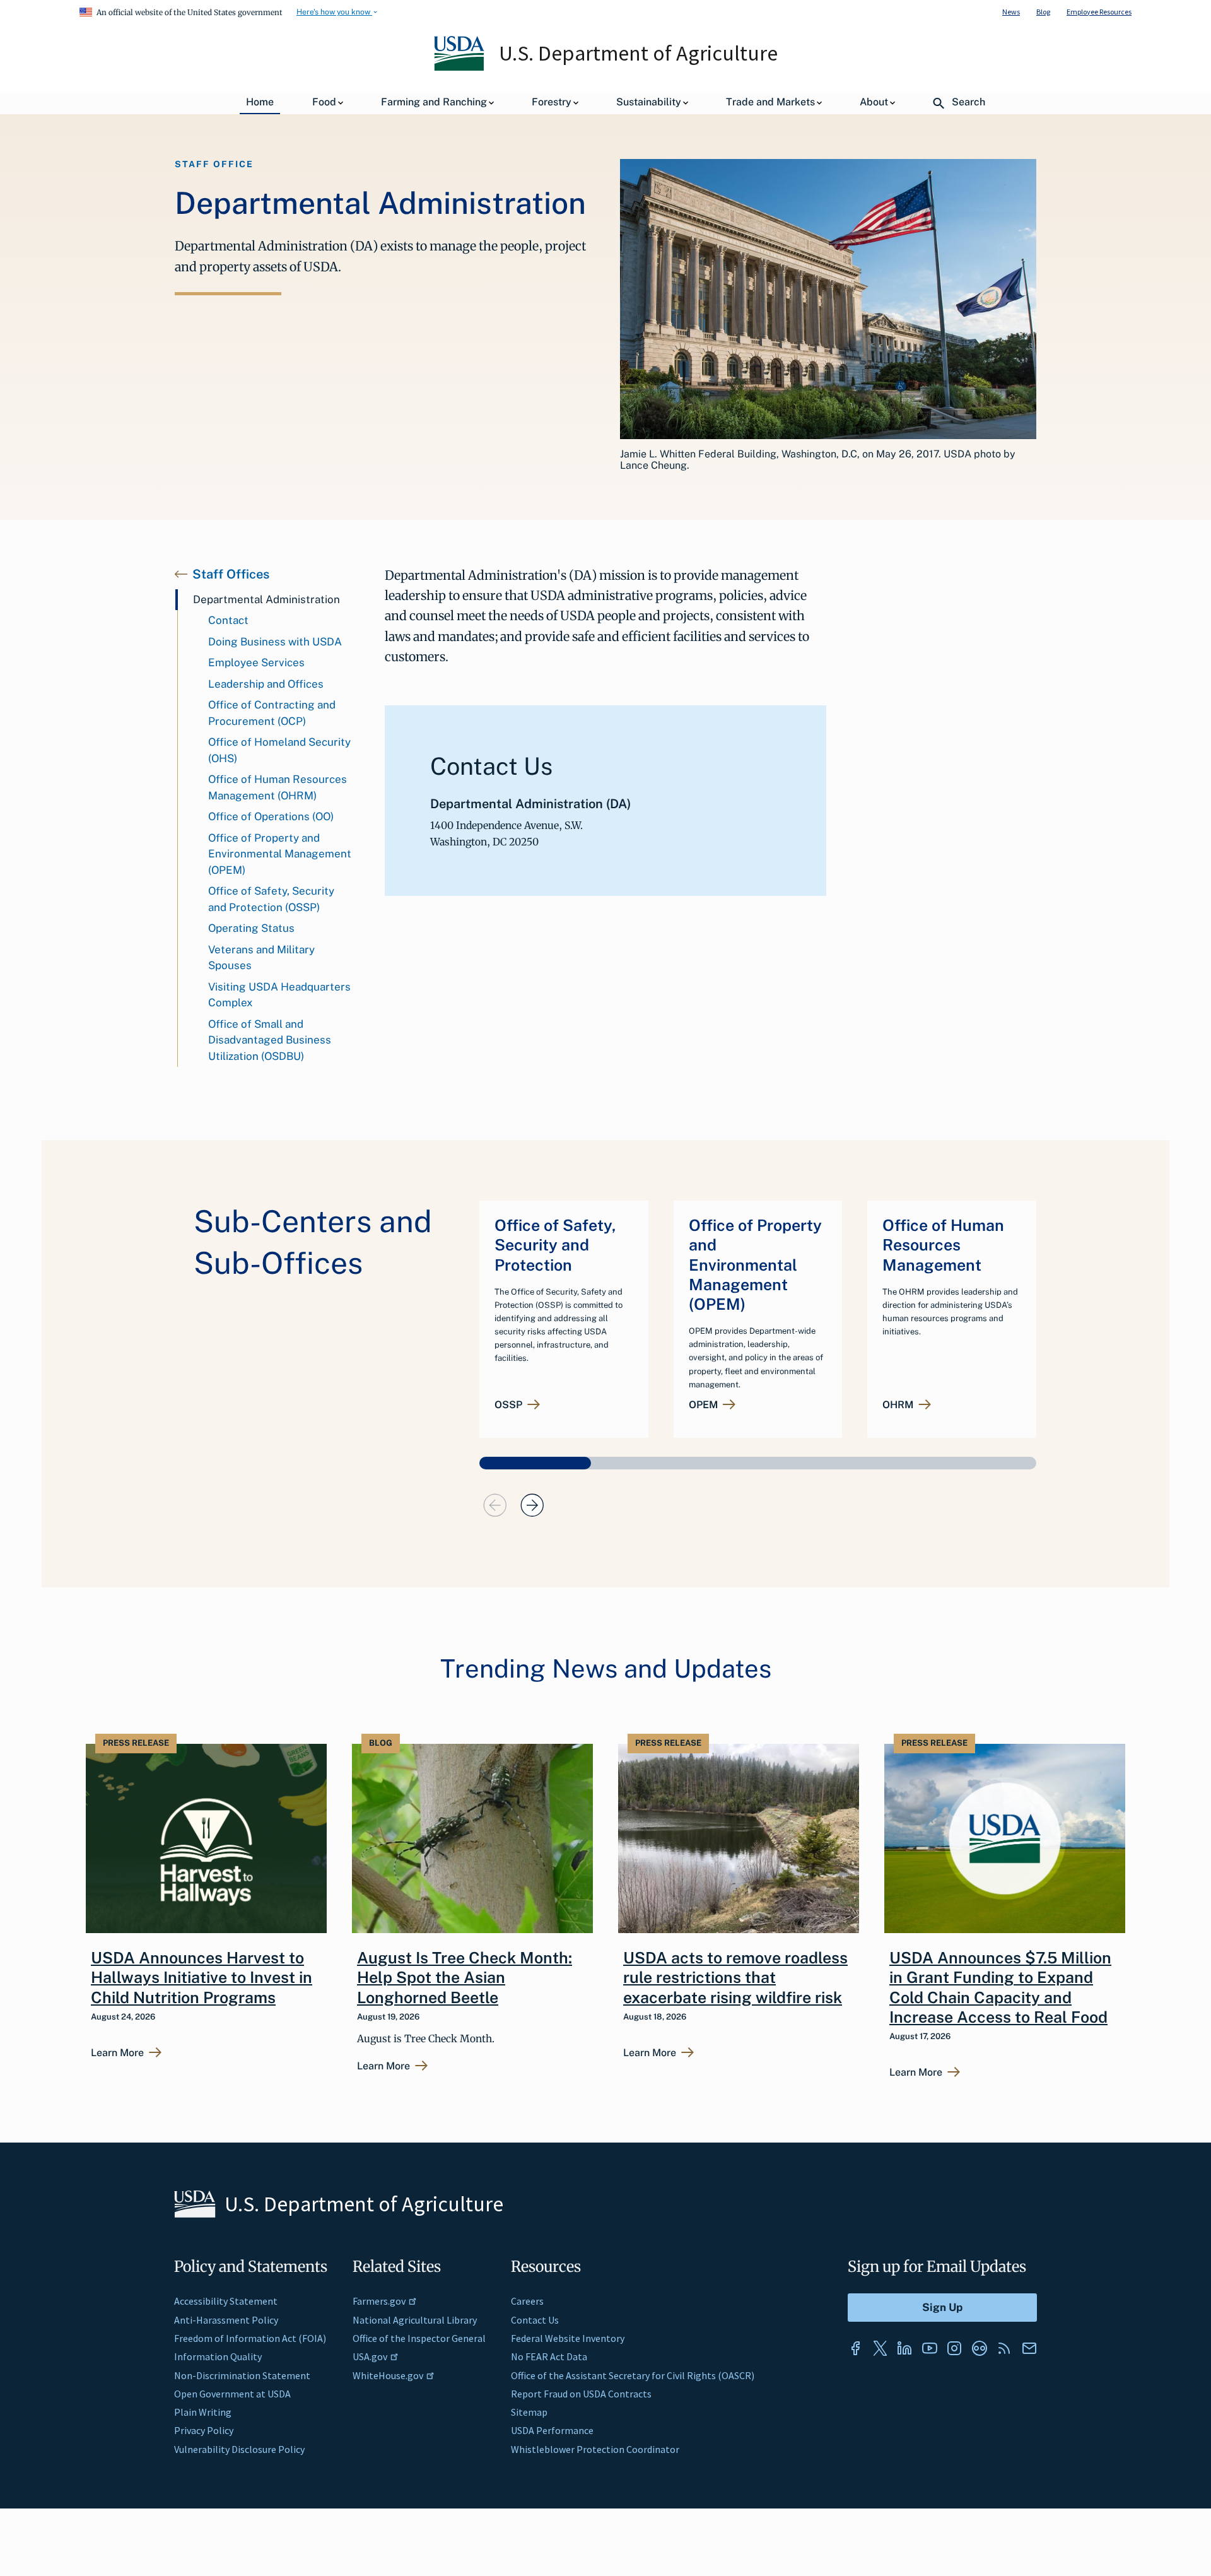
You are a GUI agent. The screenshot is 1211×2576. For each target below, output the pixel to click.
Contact (228, 620)
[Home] (460, 68)
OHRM (898, 1405)
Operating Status (251, 928)
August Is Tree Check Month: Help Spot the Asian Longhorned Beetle (465, 1978)
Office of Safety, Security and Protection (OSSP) (271, 899)
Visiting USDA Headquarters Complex (279, 995)
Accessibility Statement (226, 2301)
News (1011, 12)
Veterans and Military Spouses (261, 958)
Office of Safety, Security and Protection (555, 1245)
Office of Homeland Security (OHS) (279, 750)
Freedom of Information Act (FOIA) (250, 2338)
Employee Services (256, 662)
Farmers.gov (379, 2301)
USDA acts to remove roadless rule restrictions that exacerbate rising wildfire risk (735, 1978)
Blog (1043, 12)
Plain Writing (203, 2412)
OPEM (703, 1405)
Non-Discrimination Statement (242, 2375)
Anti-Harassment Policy (226, 2320)
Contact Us (535, 2320)
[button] (535, 1463)
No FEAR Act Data (549, 2356)
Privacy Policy (204, 2430)
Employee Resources (1099, 12)
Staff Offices (231, 574)
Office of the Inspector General (419, 2338)
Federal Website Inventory (568, 2338)
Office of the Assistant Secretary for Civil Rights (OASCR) (633, 2375)
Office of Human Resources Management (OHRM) (278, 787)
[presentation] (495, 1505)
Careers (527, 2301)
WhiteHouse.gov (388, 2375)
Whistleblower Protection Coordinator (595, 2449)
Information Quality (218, 2356)
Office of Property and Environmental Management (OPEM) (280, 854)
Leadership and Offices (266, 684)
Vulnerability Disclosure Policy (239, 2449)
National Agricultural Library (415, 2320)
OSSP (508, 1405)
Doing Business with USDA (275, 642)
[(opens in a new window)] (855, 2348)
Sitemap (529, 2412)
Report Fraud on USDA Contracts (581, 2394)
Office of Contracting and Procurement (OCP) (272, 713)
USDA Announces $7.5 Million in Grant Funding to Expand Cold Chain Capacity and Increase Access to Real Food (1000, 1987)
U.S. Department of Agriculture (638, 53)
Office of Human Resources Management (943, 1245)
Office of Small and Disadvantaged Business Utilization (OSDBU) (270, 1040)
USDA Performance (552, 2430)
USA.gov (370, 2356)
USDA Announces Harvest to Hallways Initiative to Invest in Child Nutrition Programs (202, 1978)
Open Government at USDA (232, 2394)
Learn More (117, 2053)
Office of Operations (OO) (271, 816)
